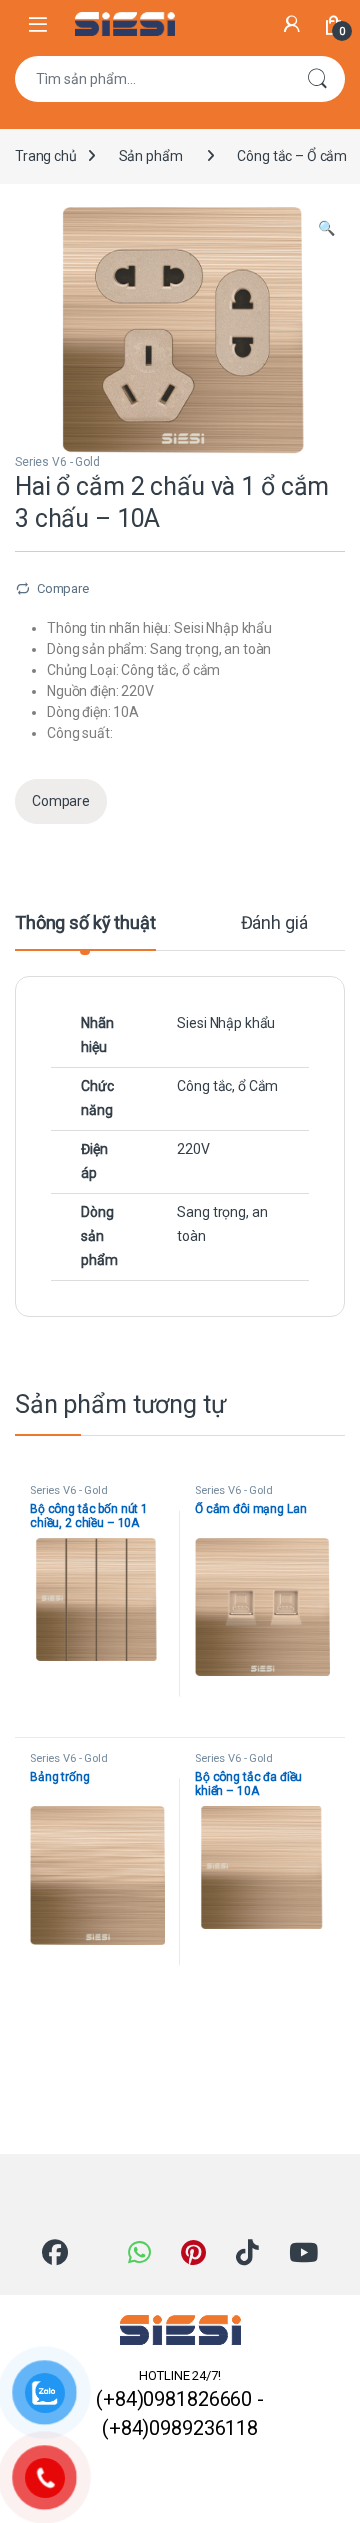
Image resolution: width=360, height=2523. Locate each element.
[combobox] (152, 79)
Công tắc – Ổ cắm (292, 156)
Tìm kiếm (317, 79)
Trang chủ (46, 156)
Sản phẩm (151, 156)
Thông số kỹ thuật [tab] (85, 923)
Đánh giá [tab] (274, 923)
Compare (63, 588)
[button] (326, 229)
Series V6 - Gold (57, 462)
